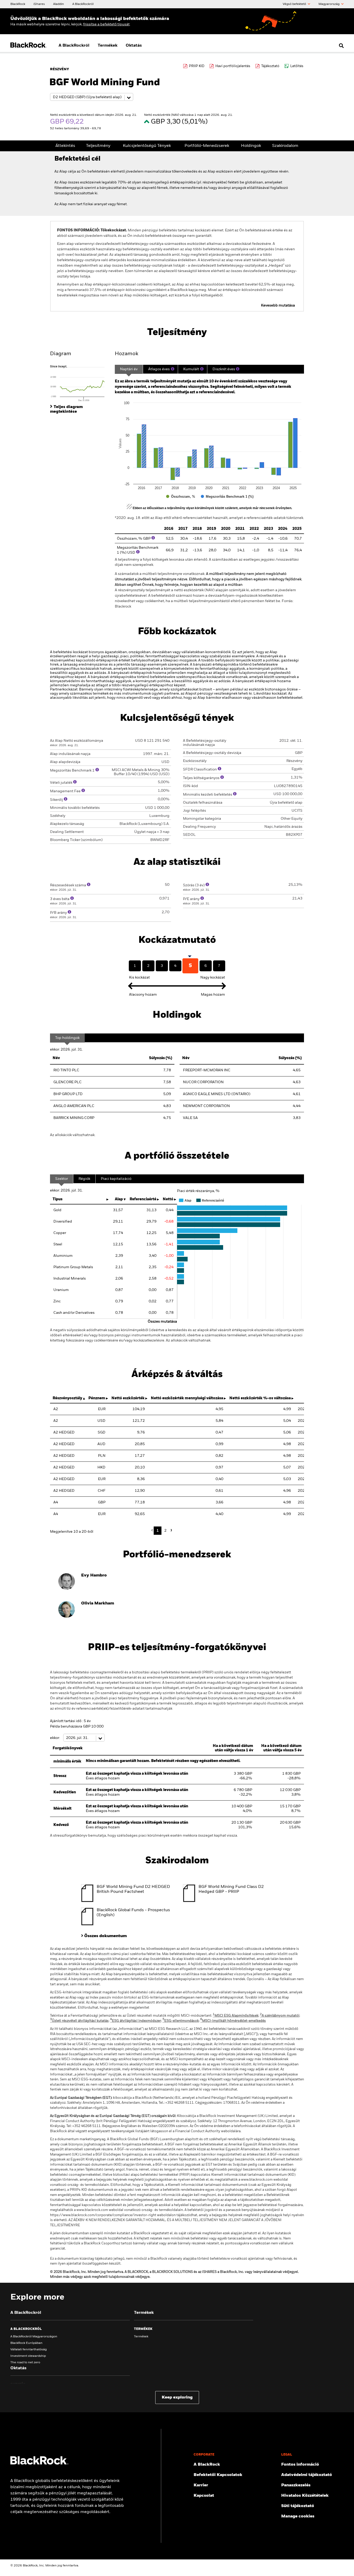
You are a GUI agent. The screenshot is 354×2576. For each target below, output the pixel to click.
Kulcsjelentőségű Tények (147, 146)
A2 (56, 1409)
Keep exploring (177, 2397)
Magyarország (329, 4)
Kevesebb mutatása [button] (278, 305)
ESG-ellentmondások (181, 2021)
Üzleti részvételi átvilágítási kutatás (79, 2021)
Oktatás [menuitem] (134, 46)
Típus (58, 1199)
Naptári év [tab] (129, 369)
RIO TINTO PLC (66, 1070)
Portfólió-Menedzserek (207, 146)
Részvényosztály (67, 1398)
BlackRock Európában (26, 2343)
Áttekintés (65, 146)
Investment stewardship (28, 2356)
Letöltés (297, 66)
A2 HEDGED (64, 1432)
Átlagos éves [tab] (159, 369)
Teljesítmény (98, 146)
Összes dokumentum (105, 1936)
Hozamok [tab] (126, 354)
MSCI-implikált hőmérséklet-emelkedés (233, 2021)
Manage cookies (298, 2516)
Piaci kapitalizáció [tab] (116, 1179)
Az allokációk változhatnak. (73, 1135)
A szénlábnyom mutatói (280, 2016)
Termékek (141, 2337)
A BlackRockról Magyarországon (34, 2337)
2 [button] (165, 1531)
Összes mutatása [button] (162, 1322)
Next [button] (171, 1530)
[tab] (80, 383)
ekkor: (55, 1738)
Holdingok (251, 146)
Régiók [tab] (84, 1179)
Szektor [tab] (62, 1179)
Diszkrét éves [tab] (224, 369)
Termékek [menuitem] (108, 46)
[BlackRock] (39, 2464)
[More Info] (173, 369)
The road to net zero (25, 2363)
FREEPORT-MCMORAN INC (207, 1070)
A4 (56, 1502)
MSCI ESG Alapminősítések (236, 2016)
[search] (340, 46)
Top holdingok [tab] (67, 1038)
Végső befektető (295, 4)
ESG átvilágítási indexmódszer (136, 2021)
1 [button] (158, 1531)
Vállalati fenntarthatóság (29, 2350)
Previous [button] (153, 1530)
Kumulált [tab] (191, 369)
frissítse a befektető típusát (106, 24)
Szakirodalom (285, 146)
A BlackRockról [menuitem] (74, 46)
